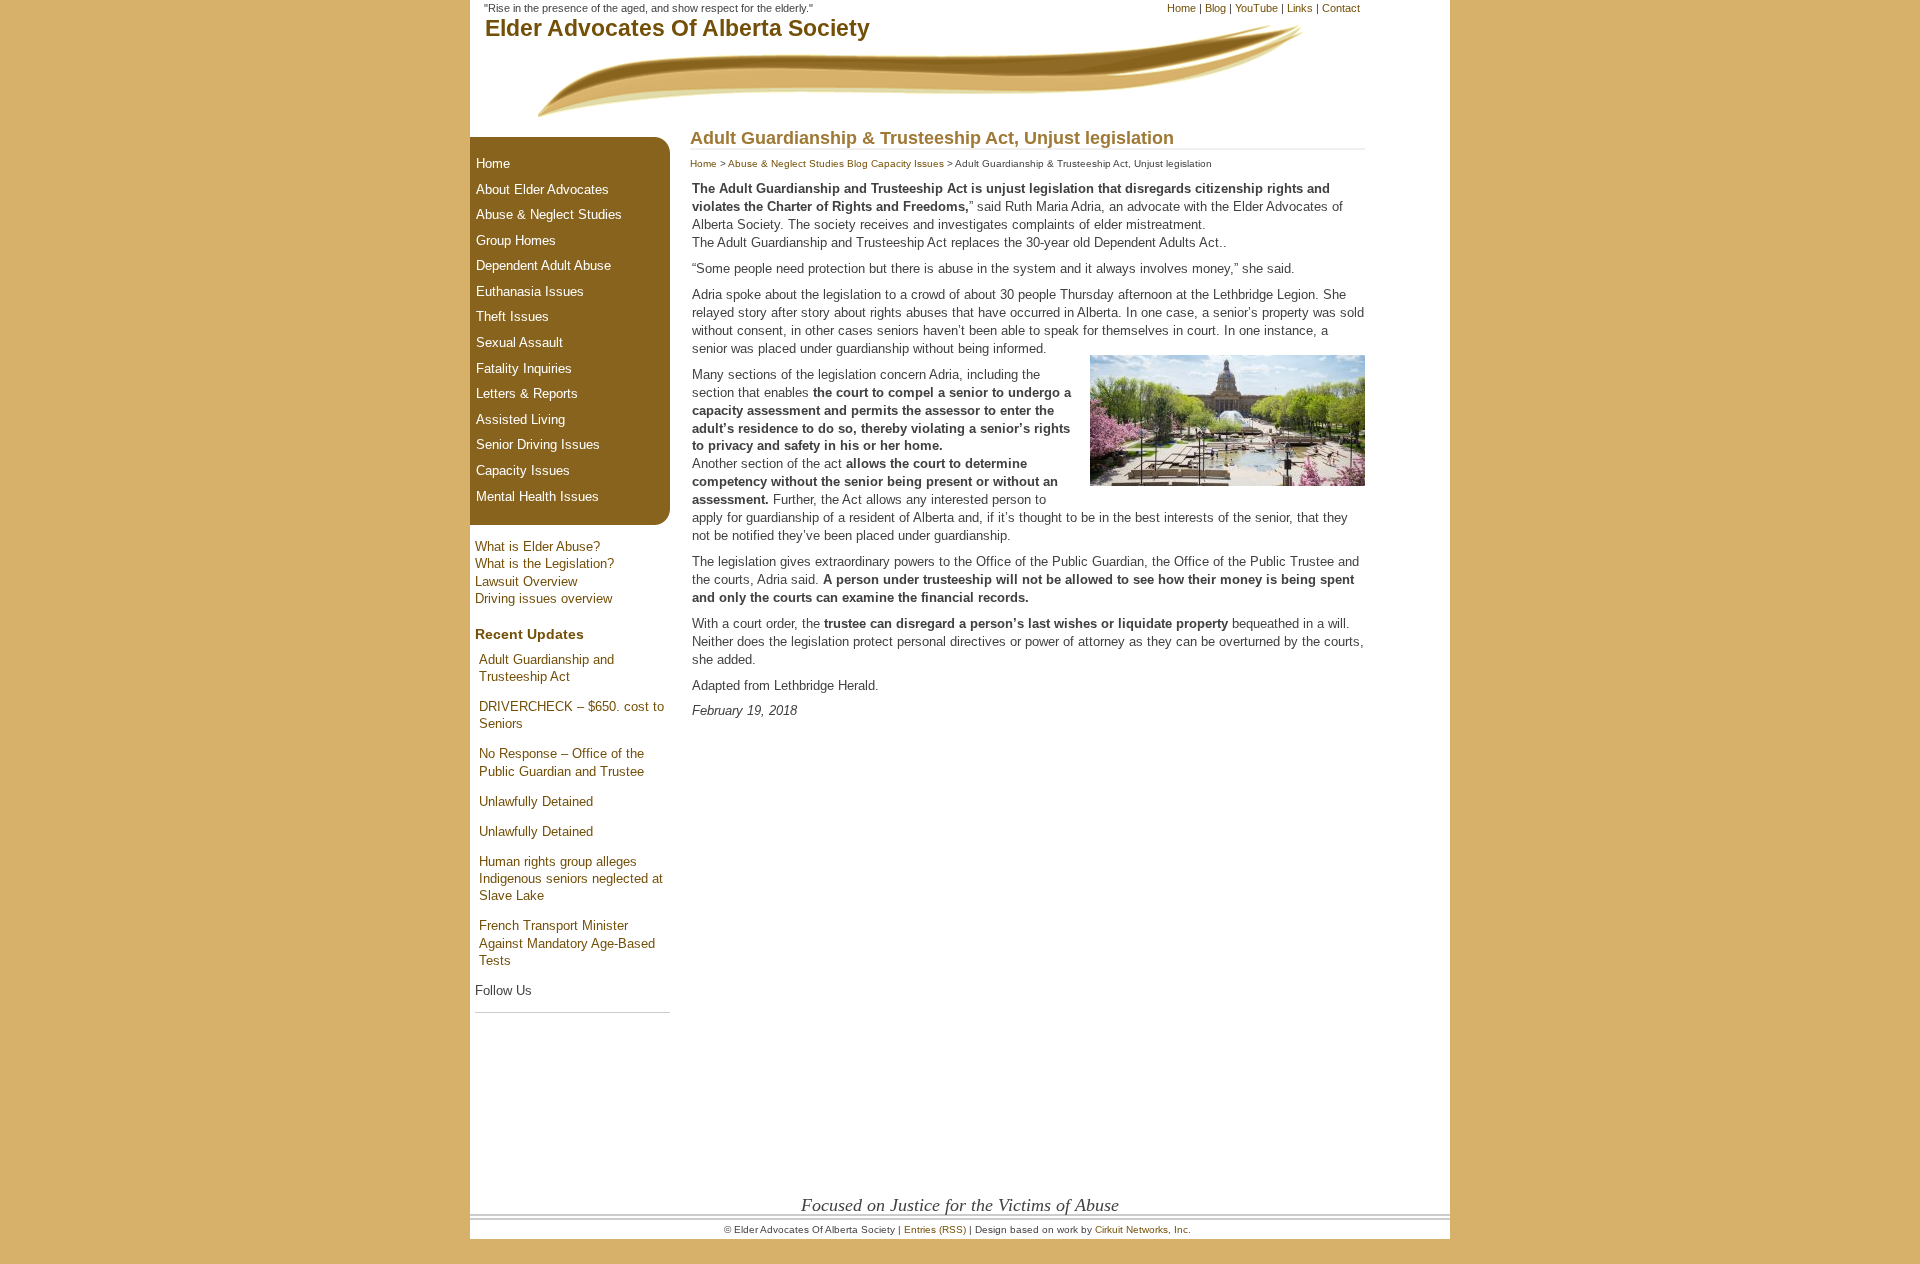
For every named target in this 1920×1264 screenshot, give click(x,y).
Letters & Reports (527, 393)
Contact (1341, 8)
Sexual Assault (519, 342)
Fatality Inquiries (524, 368)
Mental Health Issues (537, 496)
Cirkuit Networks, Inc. (1143, 1229)
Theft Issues (512, 316)
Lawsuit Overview (526, 581)
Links (1300, 8)
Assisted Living (520, 419)
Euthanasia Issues (530, 291)
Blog (1215, 8)
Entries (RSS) (935, 1229)
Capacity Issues (907, 163)
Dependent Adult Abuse (543, 265)
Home (1181, 8)
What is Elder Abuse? (537, 546)
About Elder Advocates (542, 189)
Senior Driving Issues (538, 444)
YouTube (1256, 8)
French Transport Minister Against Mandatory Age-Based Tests (567, 943)
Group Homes (516, 240)
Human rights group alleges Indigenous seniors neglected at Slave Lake (571, 879)
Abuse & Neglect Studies (786, 163)
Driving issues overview (543, 598)
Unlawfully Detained (536, 801)
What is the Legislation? (544, 563)
